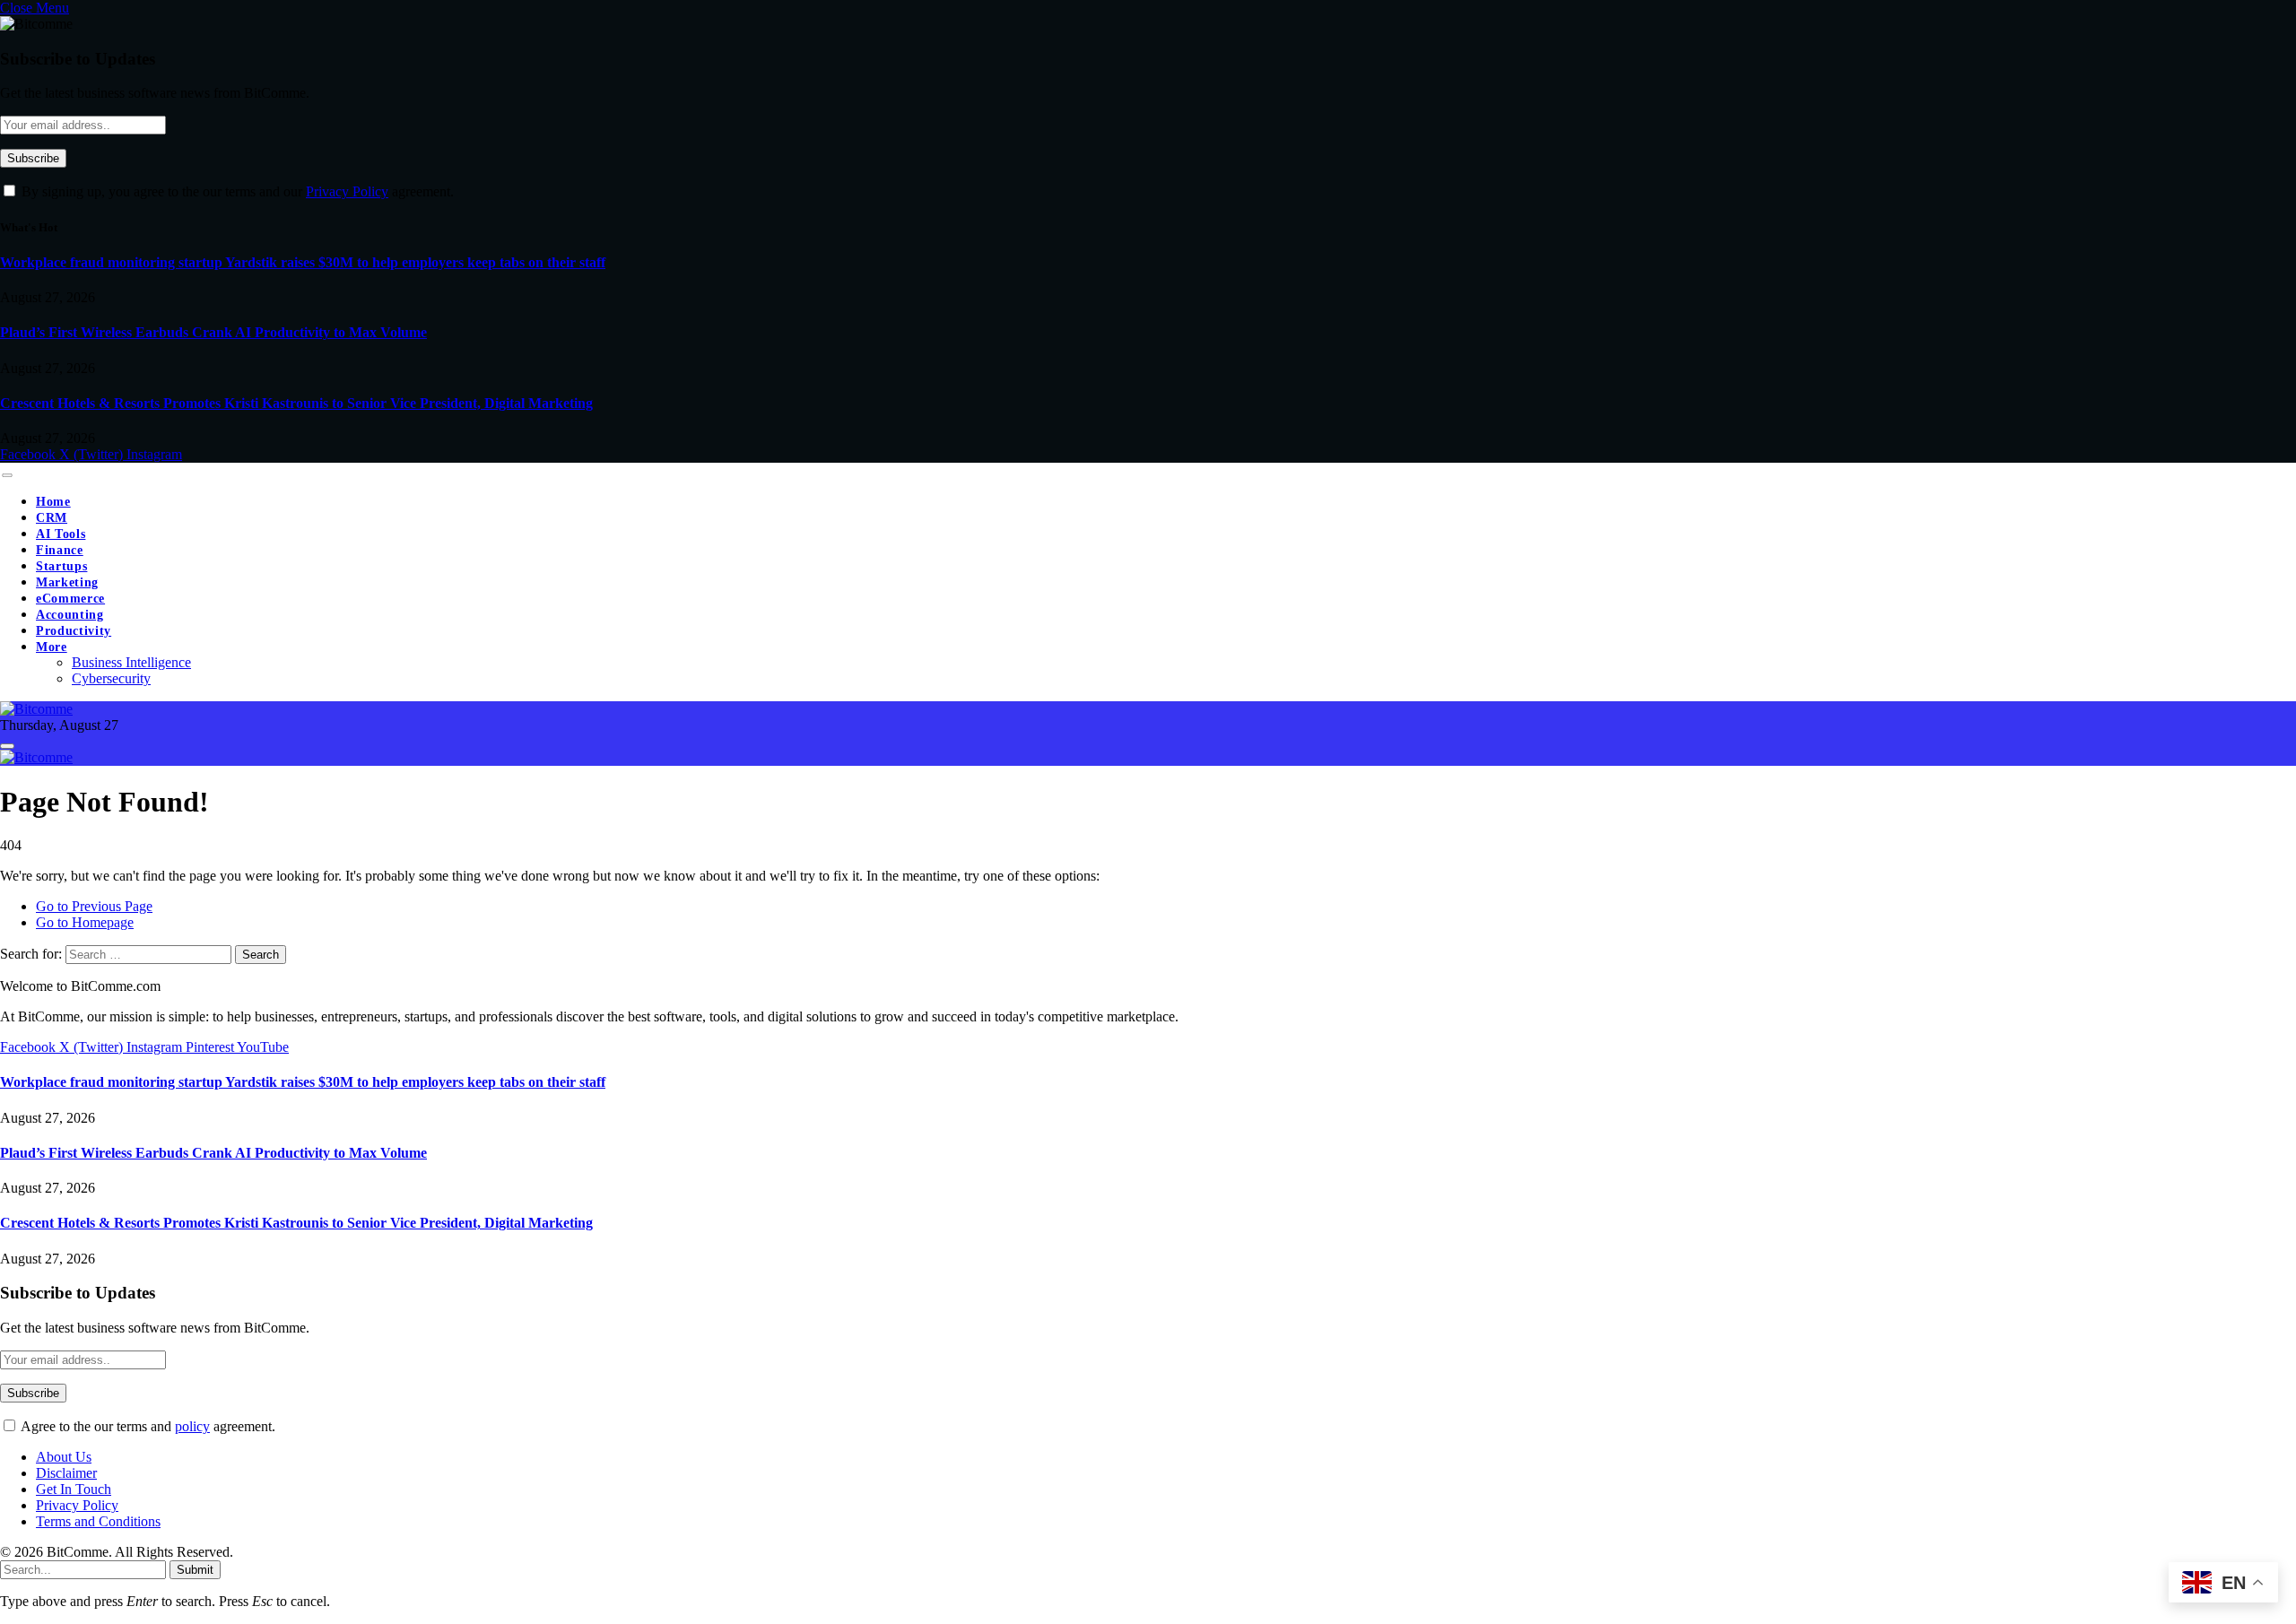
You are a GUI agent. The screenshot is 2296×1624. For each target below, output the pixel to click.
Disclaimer (66, 1473)
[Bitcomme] (36, 709)
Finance (60, 550)
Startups (61, 566)
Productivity (74, 631)
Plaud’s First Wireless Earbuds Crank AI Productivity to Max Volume (213, 332)
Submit (195, 1570)
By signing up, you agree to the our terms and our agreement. (236, 191)
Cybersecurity (111, 678)
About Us (64, 1457)
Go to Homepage (85, 922)
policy (192, 1426)
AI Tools (61, 534)
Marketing (67, 582)
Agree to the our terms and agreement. (147, 1426)
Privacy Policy (347, 191)
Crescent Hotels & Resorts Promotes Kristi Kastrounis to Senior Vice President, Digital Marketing (296, 403)
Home (53, 502)
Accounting (70, 615)
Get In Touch (74, 1489)
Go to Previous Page (94, 906)
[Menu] (7, 475)
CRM (52, 518)
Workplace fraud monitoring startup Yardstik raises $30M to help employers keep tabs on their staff (303, 262)
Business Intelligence (131, 662)
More (52, 647)
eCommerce (70, 599)
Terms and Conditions (98, 1521)
